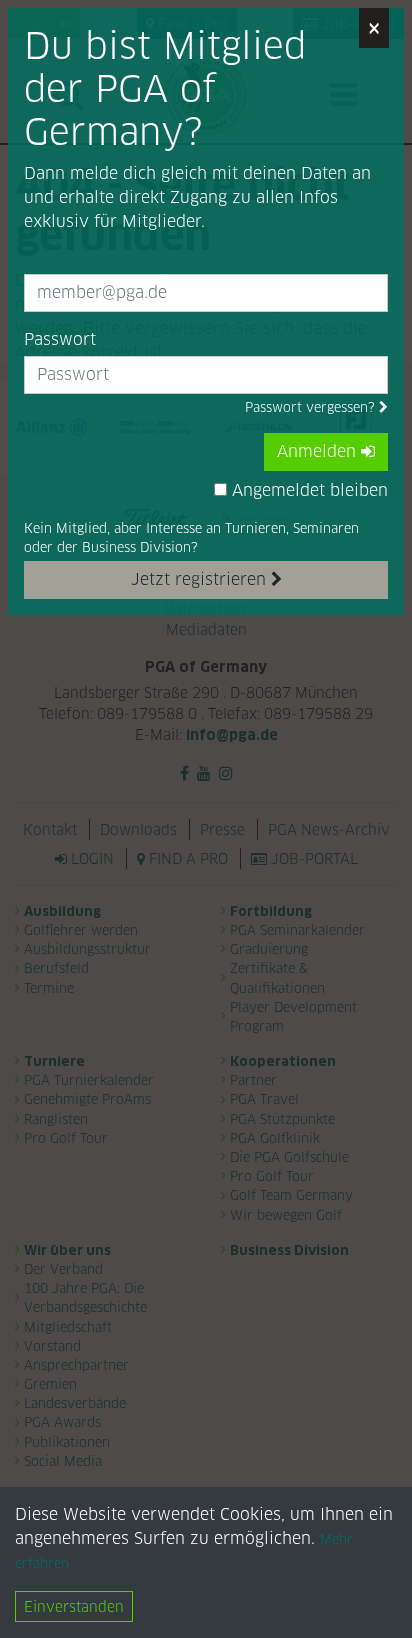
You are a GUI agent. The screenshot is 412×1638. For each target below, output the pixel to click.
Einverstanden (74, 1606)
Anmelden (319, 451)
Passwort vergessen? (312, 407)
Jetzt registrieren (201, 579)
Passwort (60, 339)
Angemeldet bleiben (307, 490)
